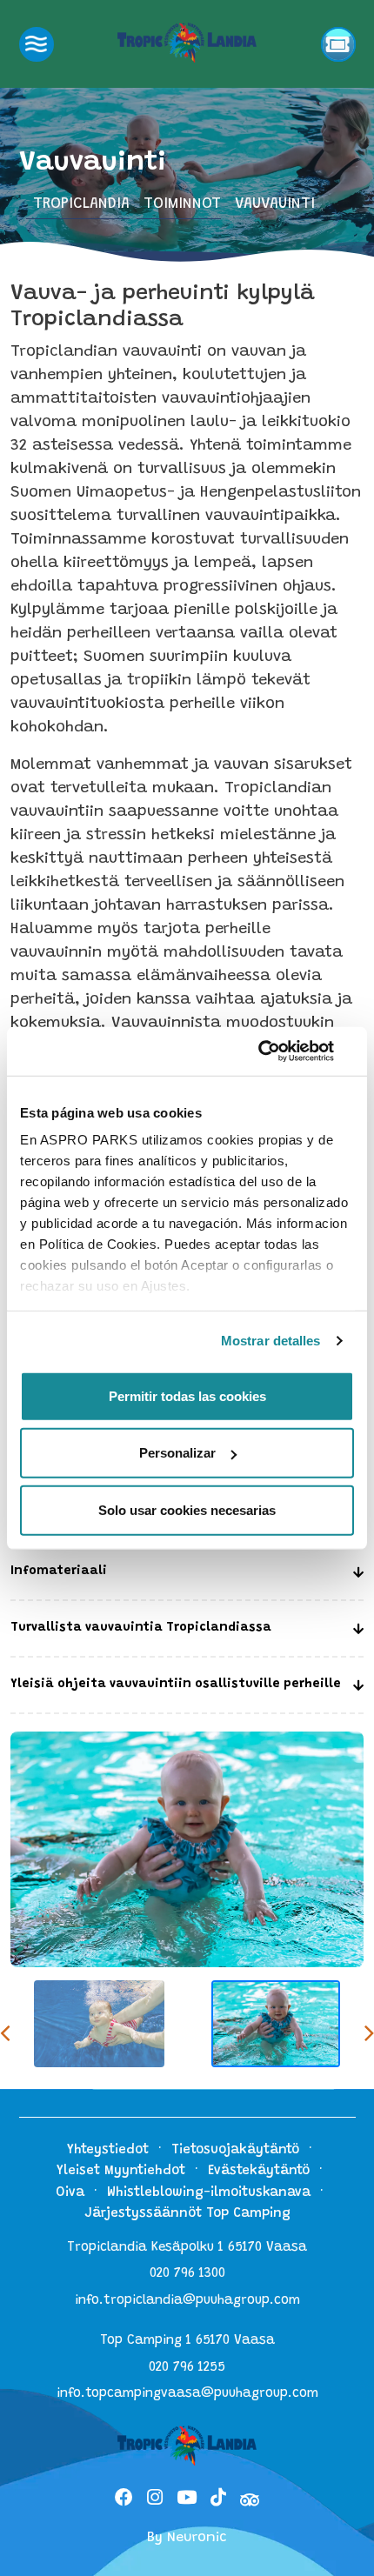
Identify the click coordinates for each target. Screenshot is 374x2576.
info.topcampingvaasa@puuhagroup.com (187, 2394)
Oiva (70, 2193)
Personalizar (177, 1453)
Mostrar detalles (271, 1341)
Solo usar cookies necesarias (187, 1509)
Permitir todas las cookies (187, 1395)
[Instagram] (155, 2500)
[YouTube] (187, 2500)
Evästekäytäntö (259, 2171)
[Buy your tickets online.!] (338, 44)
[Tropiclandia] (187, 43)
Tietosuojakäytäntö (235, 2150)
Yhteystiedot (108, 2150)
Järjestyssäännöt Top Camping (187, 2214)
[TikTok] (218, 2500)
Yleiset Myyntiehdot (121, 2171)
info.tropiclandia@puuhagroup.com (187, 2301)
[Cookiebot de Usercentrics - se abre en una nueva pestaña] (278, 1051)
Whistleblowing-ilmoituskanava (209, 2193)
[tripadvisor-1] (250, 2500)
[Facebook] (124, 2500)
